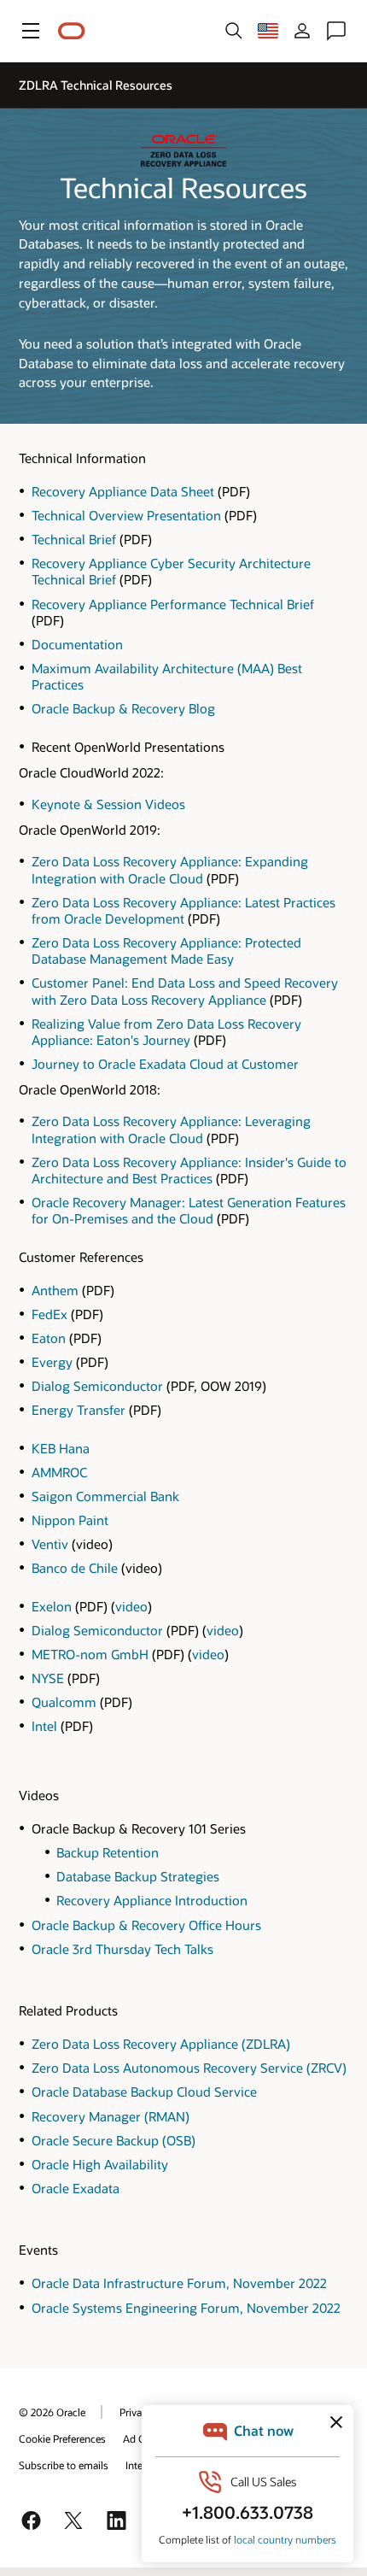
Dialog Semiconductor (97, 1386)
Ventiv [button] (52, 1544)
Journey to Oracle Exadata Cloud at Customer (165, 1064)
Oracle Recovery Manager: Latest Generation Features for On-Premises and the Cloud (189, 1210)
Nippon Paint (70, 1520)
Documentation (77, 644)
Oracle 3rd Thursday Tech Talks (122, 1949)
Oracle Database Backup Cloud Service (144, 2092)
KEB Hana (61, 1448)
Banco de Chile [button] (76, 1568)
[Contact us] (336, 31)
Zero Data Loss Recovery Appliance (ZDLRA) (161, 2044)
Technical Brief (74, 539)
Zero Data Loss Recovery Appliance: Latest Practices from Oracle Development (183, 910)
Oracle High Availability (100, 2164)
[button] (31, 31)
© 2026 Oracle (52, 2412)
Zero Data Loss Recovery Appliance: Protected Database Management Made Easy (166, 951)
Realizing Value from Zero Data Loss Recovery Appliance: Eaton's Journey (166, 1032)
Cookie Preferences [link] (62, 2438)
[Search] (234, 31)
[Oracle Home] (72, 31)
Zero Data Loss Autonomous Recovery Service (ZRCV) (189, 2068)
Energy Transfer (79, 1410)
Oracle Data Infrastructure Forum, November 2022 (179, 2283)
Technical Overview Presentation (126, 515)
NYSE (48, 1678)
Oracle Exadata (76, 2188)
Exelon (52, 1606)
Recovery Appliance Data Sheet (123, 491)
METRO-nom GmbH (90, 1654)
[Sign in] (302, 31)
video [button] (131, 1606)
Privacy (136, 2412)
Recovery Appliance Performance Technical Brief (173, 604)
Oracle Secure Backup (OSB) (114, 2140)
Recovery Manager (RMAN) (111, 2116)
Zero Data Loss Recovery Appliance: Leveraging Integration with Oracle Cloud (171, 1129)
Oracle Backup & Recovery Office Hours (146, 1925)
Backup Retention (108, 1852)
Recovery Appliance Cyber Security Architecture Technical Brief (171, 571)
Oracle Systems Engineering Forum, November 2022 (186, 2308)
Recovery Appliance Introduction (152, 1900)
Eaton (49, 1338)
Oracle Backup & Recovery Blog (123, 708)
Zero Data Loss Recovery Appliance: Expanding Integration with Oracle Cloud (170, 869)
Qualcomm (64, 1702)
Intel (44, 1726)
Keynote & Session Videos (108, 804)
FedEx (50, 1314)
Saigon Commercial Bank (105, 1496)
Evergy (52, 1362)
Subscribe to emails (64, 2465)
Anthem (55, 1290)
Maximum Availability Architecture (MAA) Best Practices (167, 676)
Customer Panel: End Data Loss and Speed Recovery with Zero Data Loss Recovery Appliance (185, 991)
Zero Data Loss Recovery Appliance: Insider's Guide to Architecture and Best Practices (189, 1170)
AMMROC (59, 1472)
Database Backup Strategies (138, 1876)
